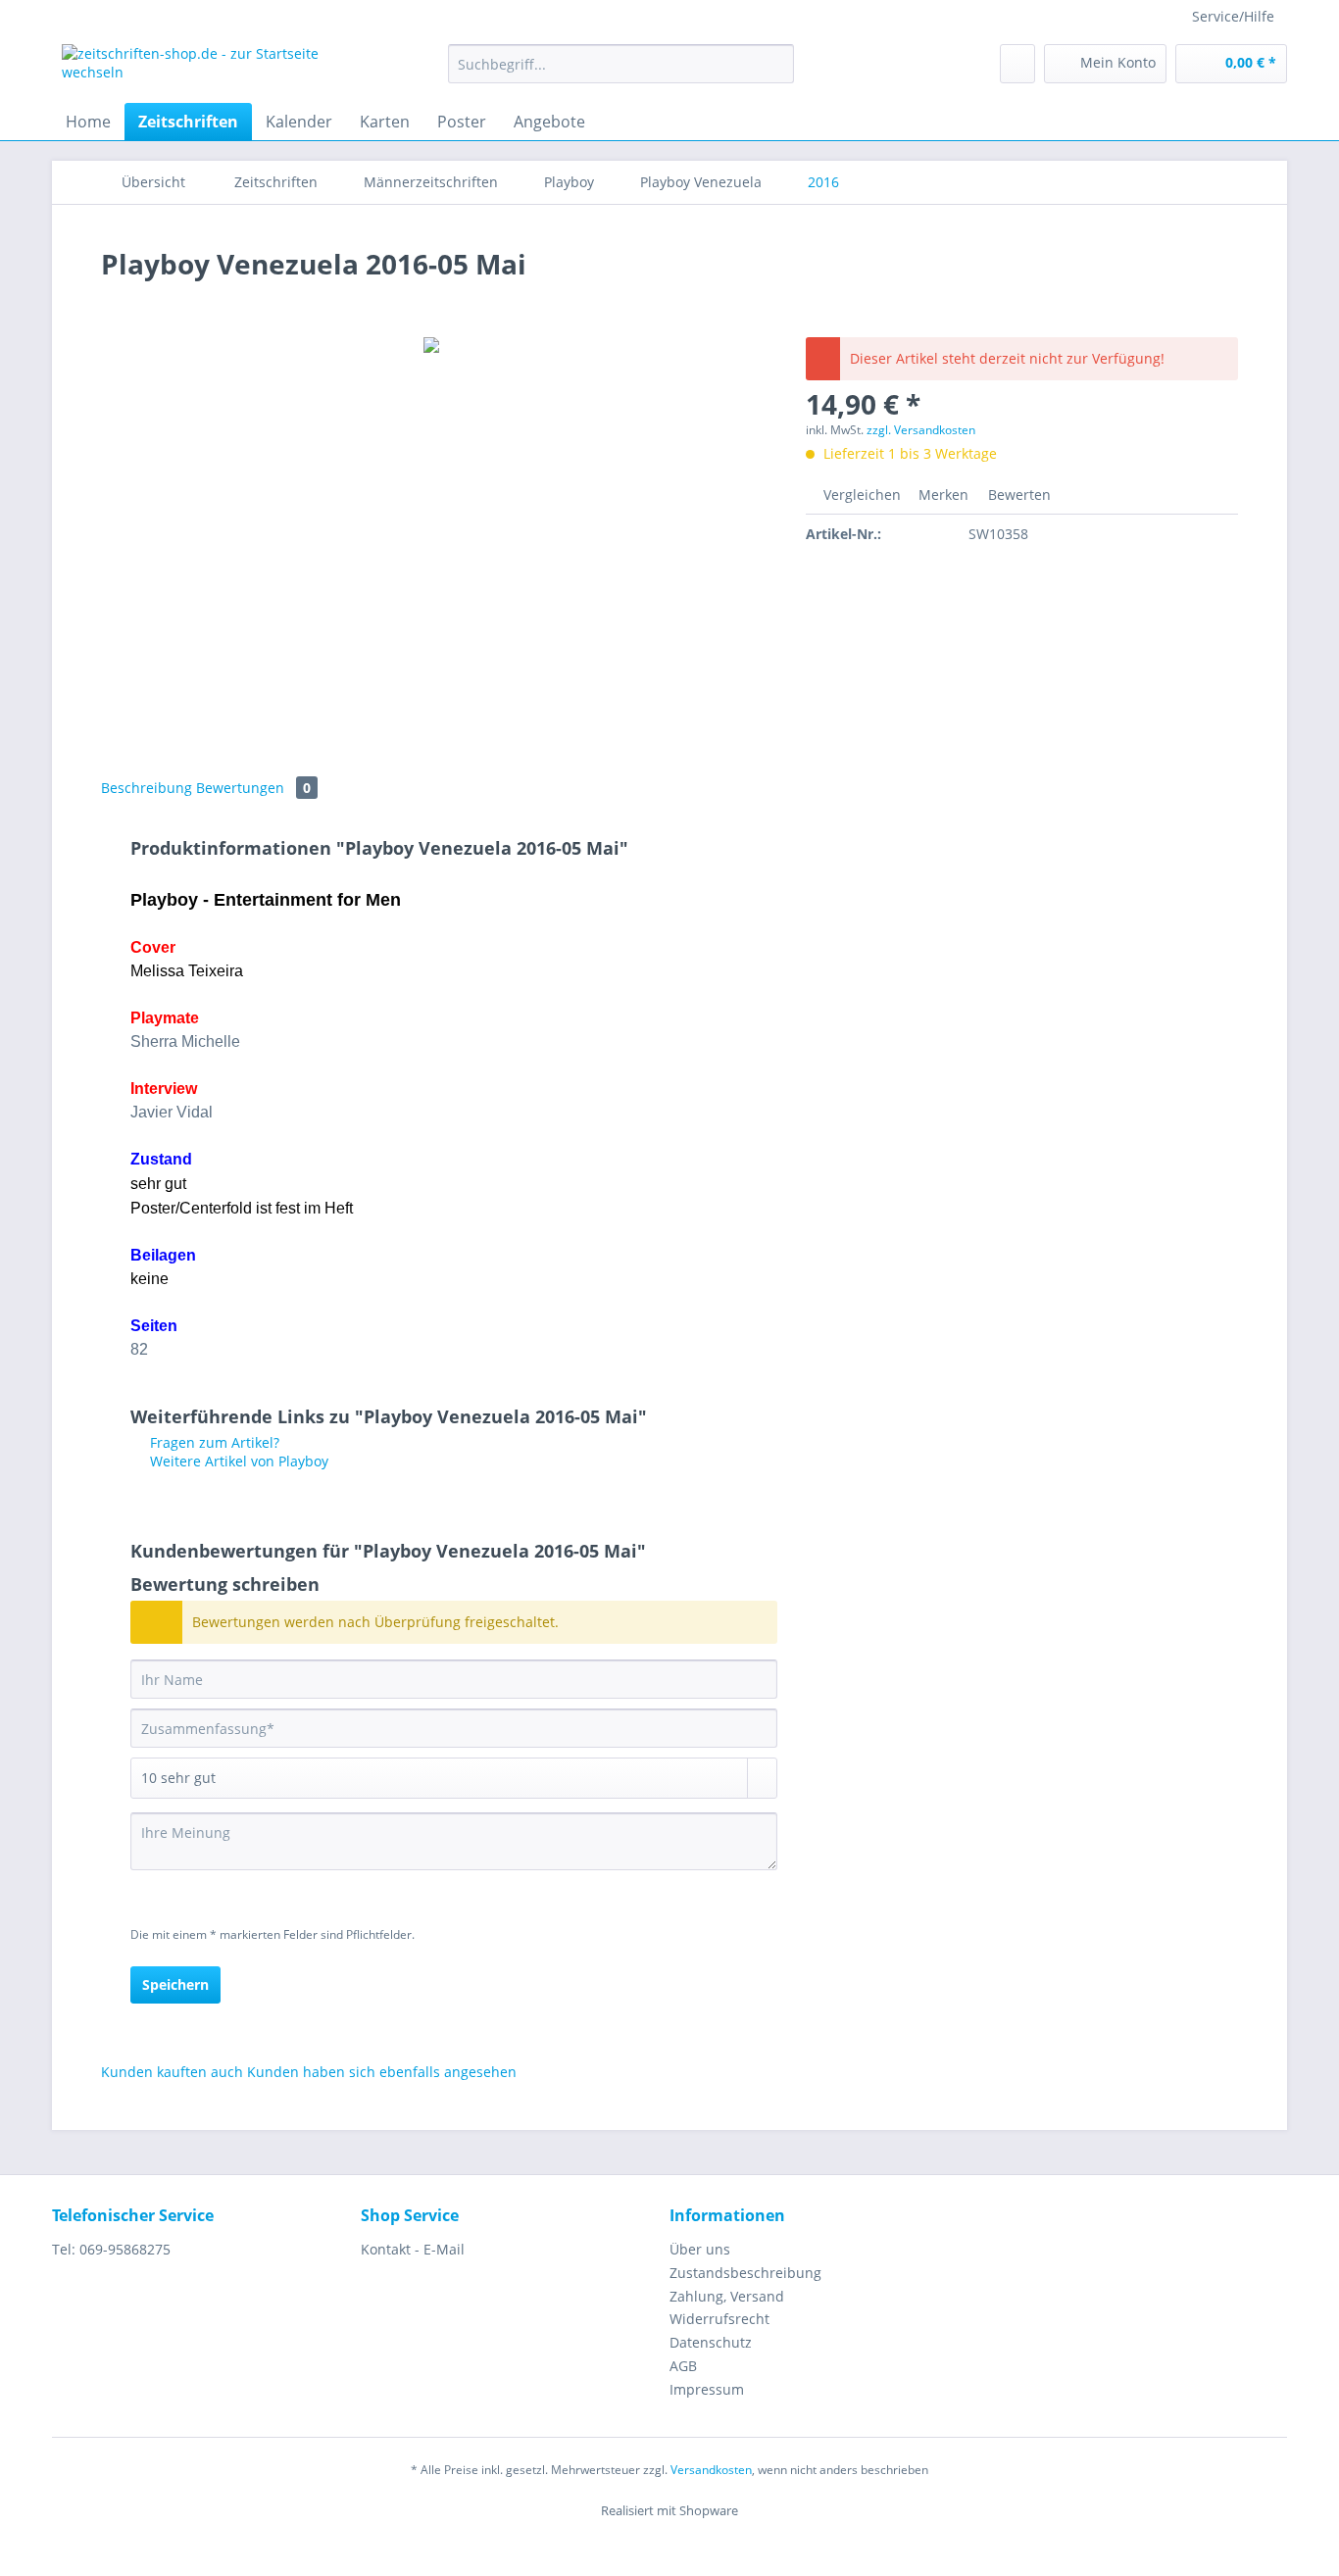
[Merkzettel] (1017, 64)
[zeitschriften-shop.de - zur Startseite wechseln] (210, 69)
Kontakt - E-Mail (413, 2249)
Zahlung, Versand (727, 2296)
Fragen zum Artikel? (213, 1442)
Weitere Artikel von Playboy (237, 1461)
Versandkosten (711, 2470)
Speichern (175, 1984)
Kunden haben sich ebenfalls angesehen (382, 2072)
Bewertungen (253, 788)
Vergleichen (860, 495)
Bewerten (1017, 495)
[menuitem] (621, 73)
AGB (683, 2366)
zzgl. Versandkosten (921, 430)
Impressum (707, 2389)
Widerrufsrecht (719, 2319)
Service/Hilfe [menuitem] (1233, 16)
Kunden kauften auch (172, 2072)
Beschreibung (147, 788)
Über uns (700, 2249)
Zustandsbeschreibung (745, 2273)
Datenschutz (711, 2342)
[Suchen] (776, 64)
